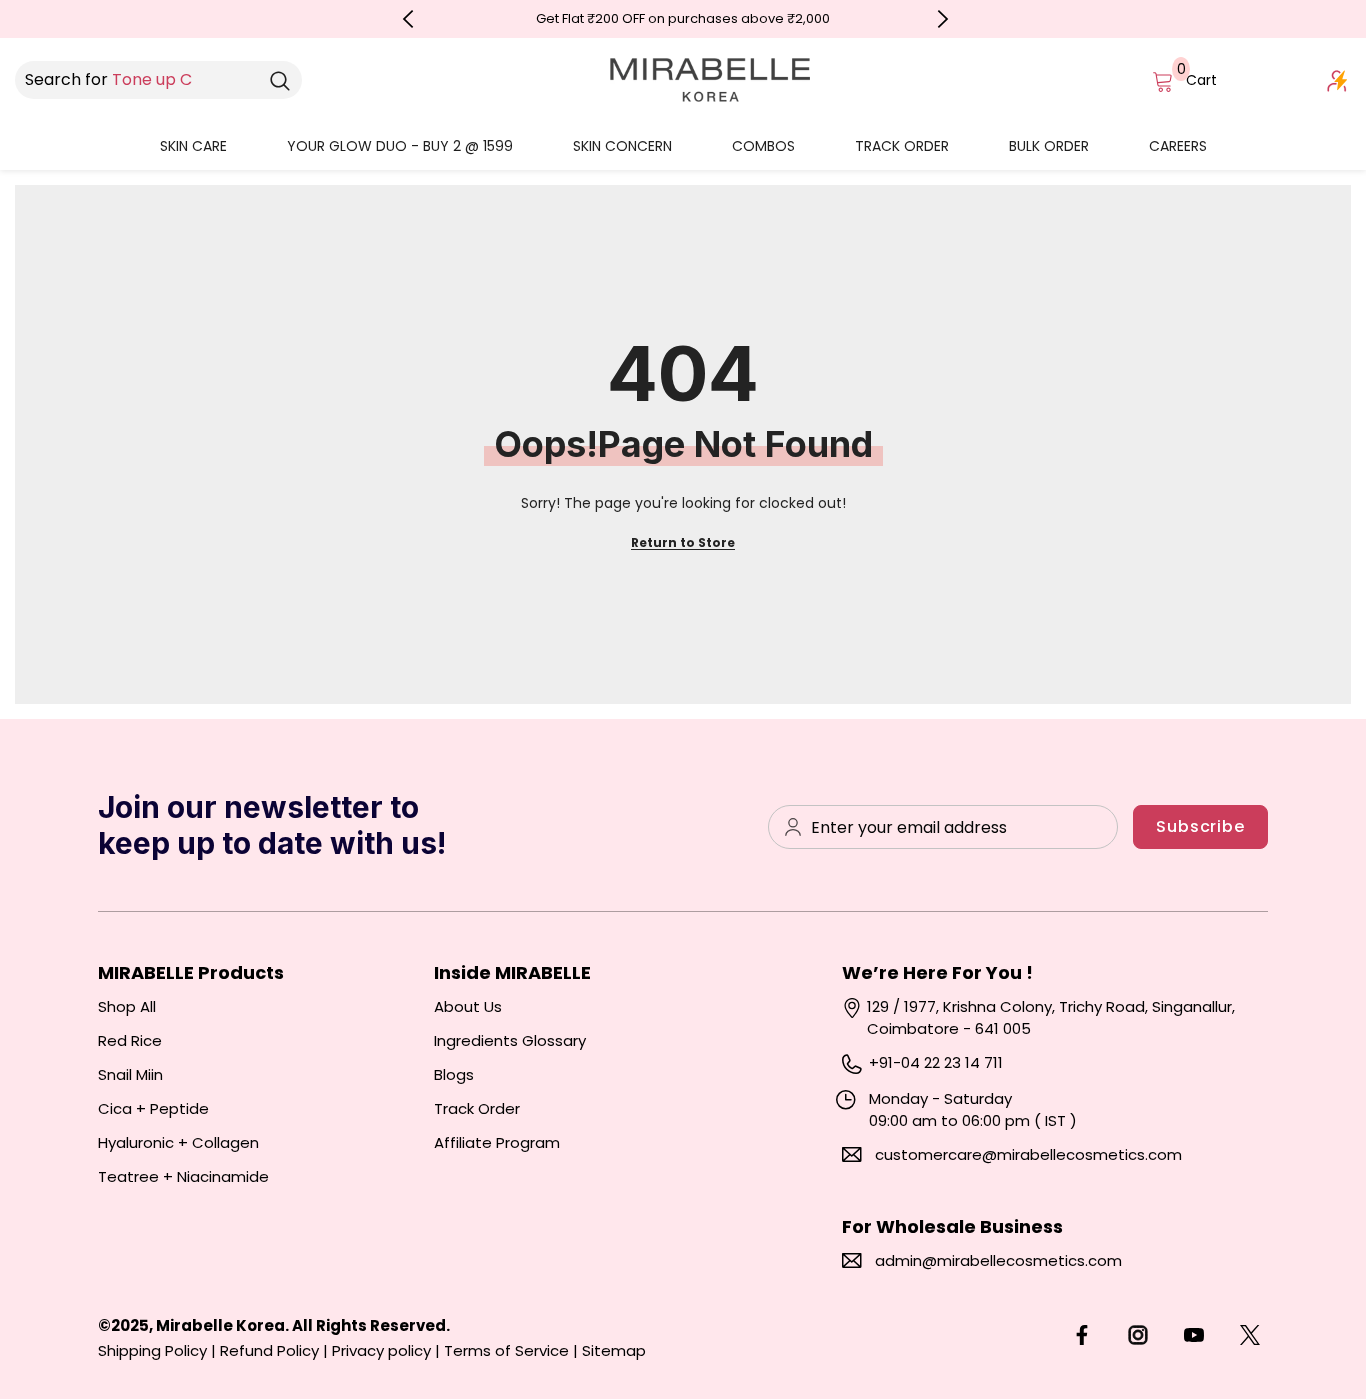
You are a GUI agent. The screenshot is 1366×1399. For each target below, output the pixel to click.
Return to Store (683, 542)
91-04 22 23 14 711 (941, 1062)
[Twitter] (1250, 1335)
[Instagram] (1138, 1335)
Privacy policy (381, 1350)
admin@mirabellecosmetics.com (998, 1260)
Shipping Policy (152, 1350)
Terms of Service (506, 1350)
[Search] (280, 80)
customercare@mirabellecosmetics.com (1028, 1154)
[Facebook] (1082, 1335)
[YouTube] (1194, 1335)
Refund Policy (269, 1350)
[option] (683, 19)
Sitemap (614, 1350)
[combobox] (136, 80)
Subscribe (1200, 826)
